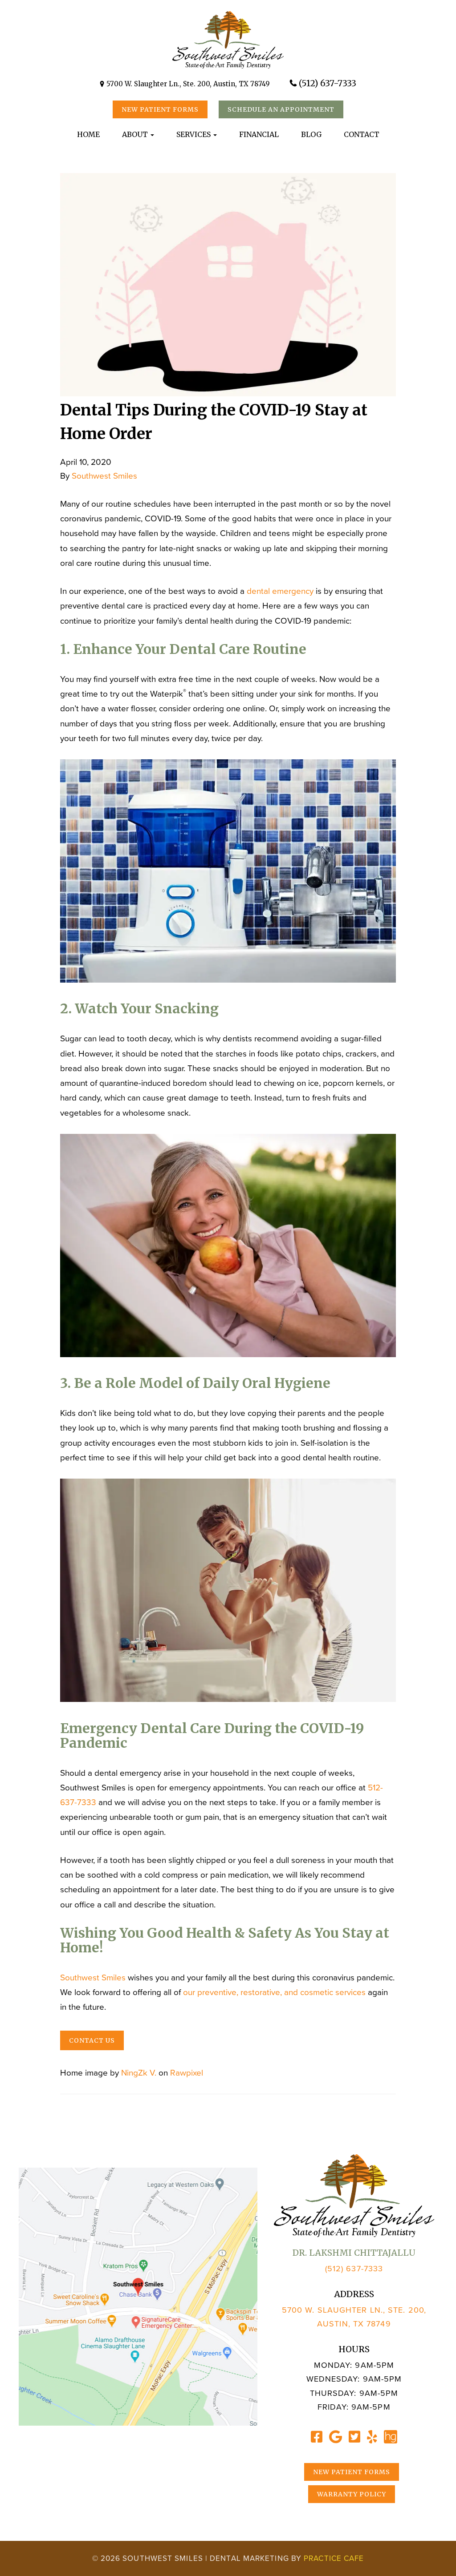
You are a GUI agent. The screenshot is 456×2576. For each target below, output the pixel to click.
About (136, 134)
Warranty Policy (352, 2494)
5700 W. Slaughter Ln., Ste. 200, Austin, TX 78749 (188, 84)
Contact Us (92, 2040)
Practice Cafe (334, 2558)
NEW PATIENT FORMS (160, 109)
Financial (259, 134)
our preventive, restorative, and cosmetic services (274, 1992)
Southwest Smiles (104, 476)
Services (194, 134)
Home (88, 134)
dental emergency (280, 591)
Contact (362, 134)
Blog (311, 134)
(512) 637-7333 (328, 83)
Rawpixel (187, 2073)
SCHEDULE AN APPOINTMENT (281, 109)
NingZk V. (139, 2073)
